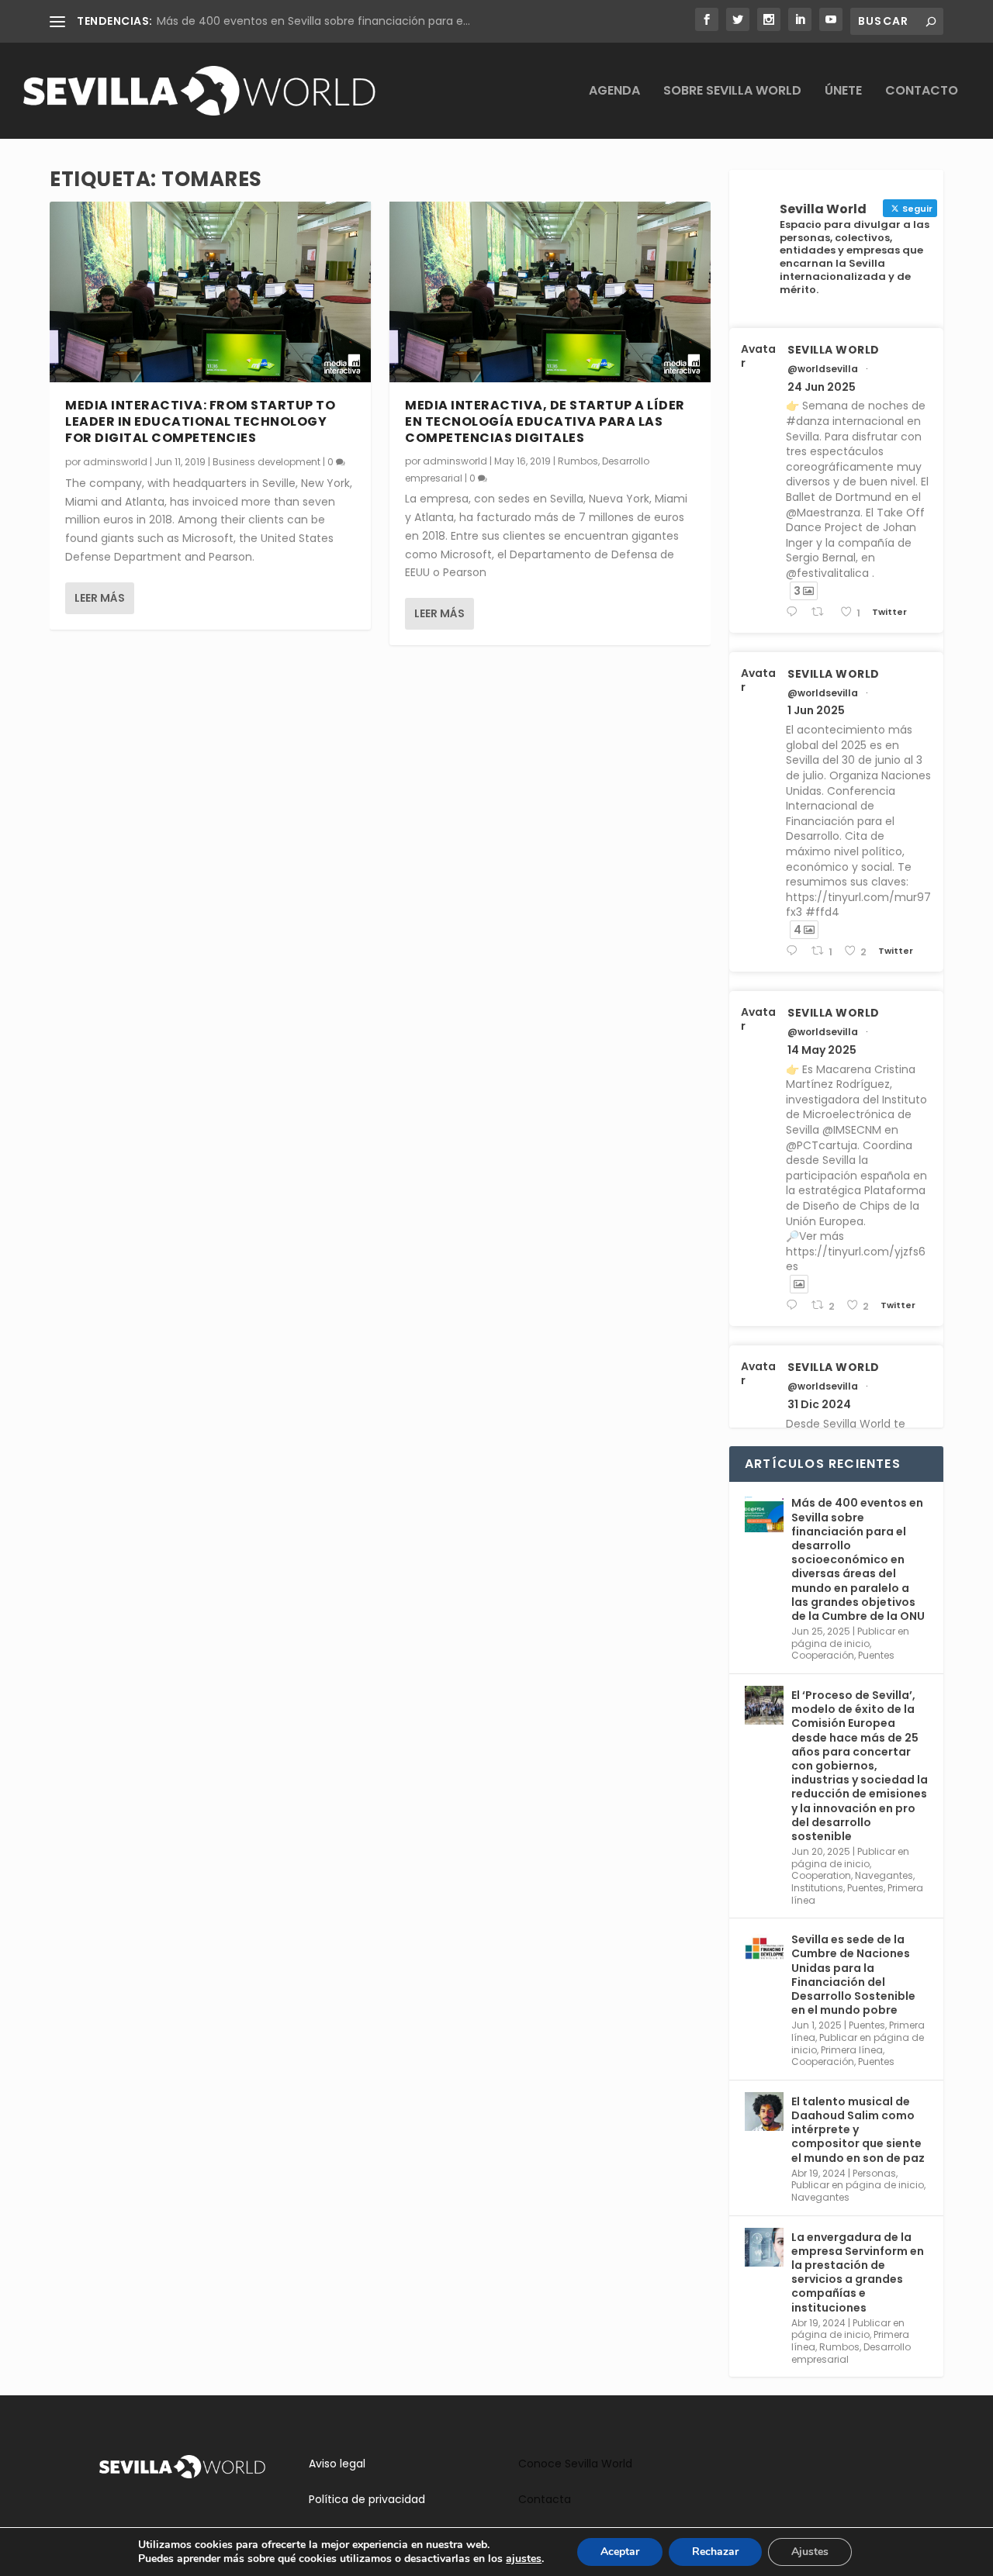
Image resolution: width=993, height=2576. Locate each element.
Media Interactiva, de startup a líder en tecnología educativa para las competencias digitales (545, 421)
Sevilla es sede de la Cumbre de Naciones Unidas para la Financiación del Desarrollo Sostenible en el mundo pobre (853, 1975)
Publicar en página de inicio (850, 1637)
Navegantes (884, 1875)
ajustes (524, 2559)
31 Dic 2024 (819, 1404)
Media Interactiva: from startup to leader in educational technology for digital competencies (200, 421)
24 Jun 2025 (822, 387)
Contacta (545, 2499)
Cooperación (823, 1655)
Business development (266, 462)
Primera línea (852, 2050)
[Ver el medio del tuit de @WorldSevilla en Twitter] (799, 1284)
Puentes (876, 1655)
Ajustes (810, 2552)
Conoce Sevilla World (575, 2464)
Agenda (614, 92)
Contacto (922, 92)
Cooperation (821, 1875)
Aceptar (620, 2552)
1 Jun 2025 (816, 710)
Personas (874, 2173)
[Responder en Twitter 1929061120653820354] (795, 951)
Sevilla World (834, 350)
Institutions (817, 1888)
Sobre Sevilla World (732, 92)
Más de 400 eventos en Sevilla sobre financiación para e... (313, 21)
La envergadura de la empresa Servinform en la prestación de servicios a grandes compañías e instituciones (858, 2272)
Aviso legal (337, 2464)
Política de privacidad (367, 2499)
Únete (843, 92)
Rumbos (578, 461)
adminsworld (115, 462)
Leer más (100, 598)
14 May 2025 (822, 1050)
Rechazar (715, 2552)
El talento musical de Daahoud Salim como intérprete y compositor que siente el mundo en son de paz (858, 2130)
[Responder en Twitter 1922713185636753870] (795, 1305)
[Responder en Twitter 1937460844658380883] (795, 612)
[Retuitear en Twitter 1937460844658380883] (822, 612)
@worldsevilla (823, 369)
